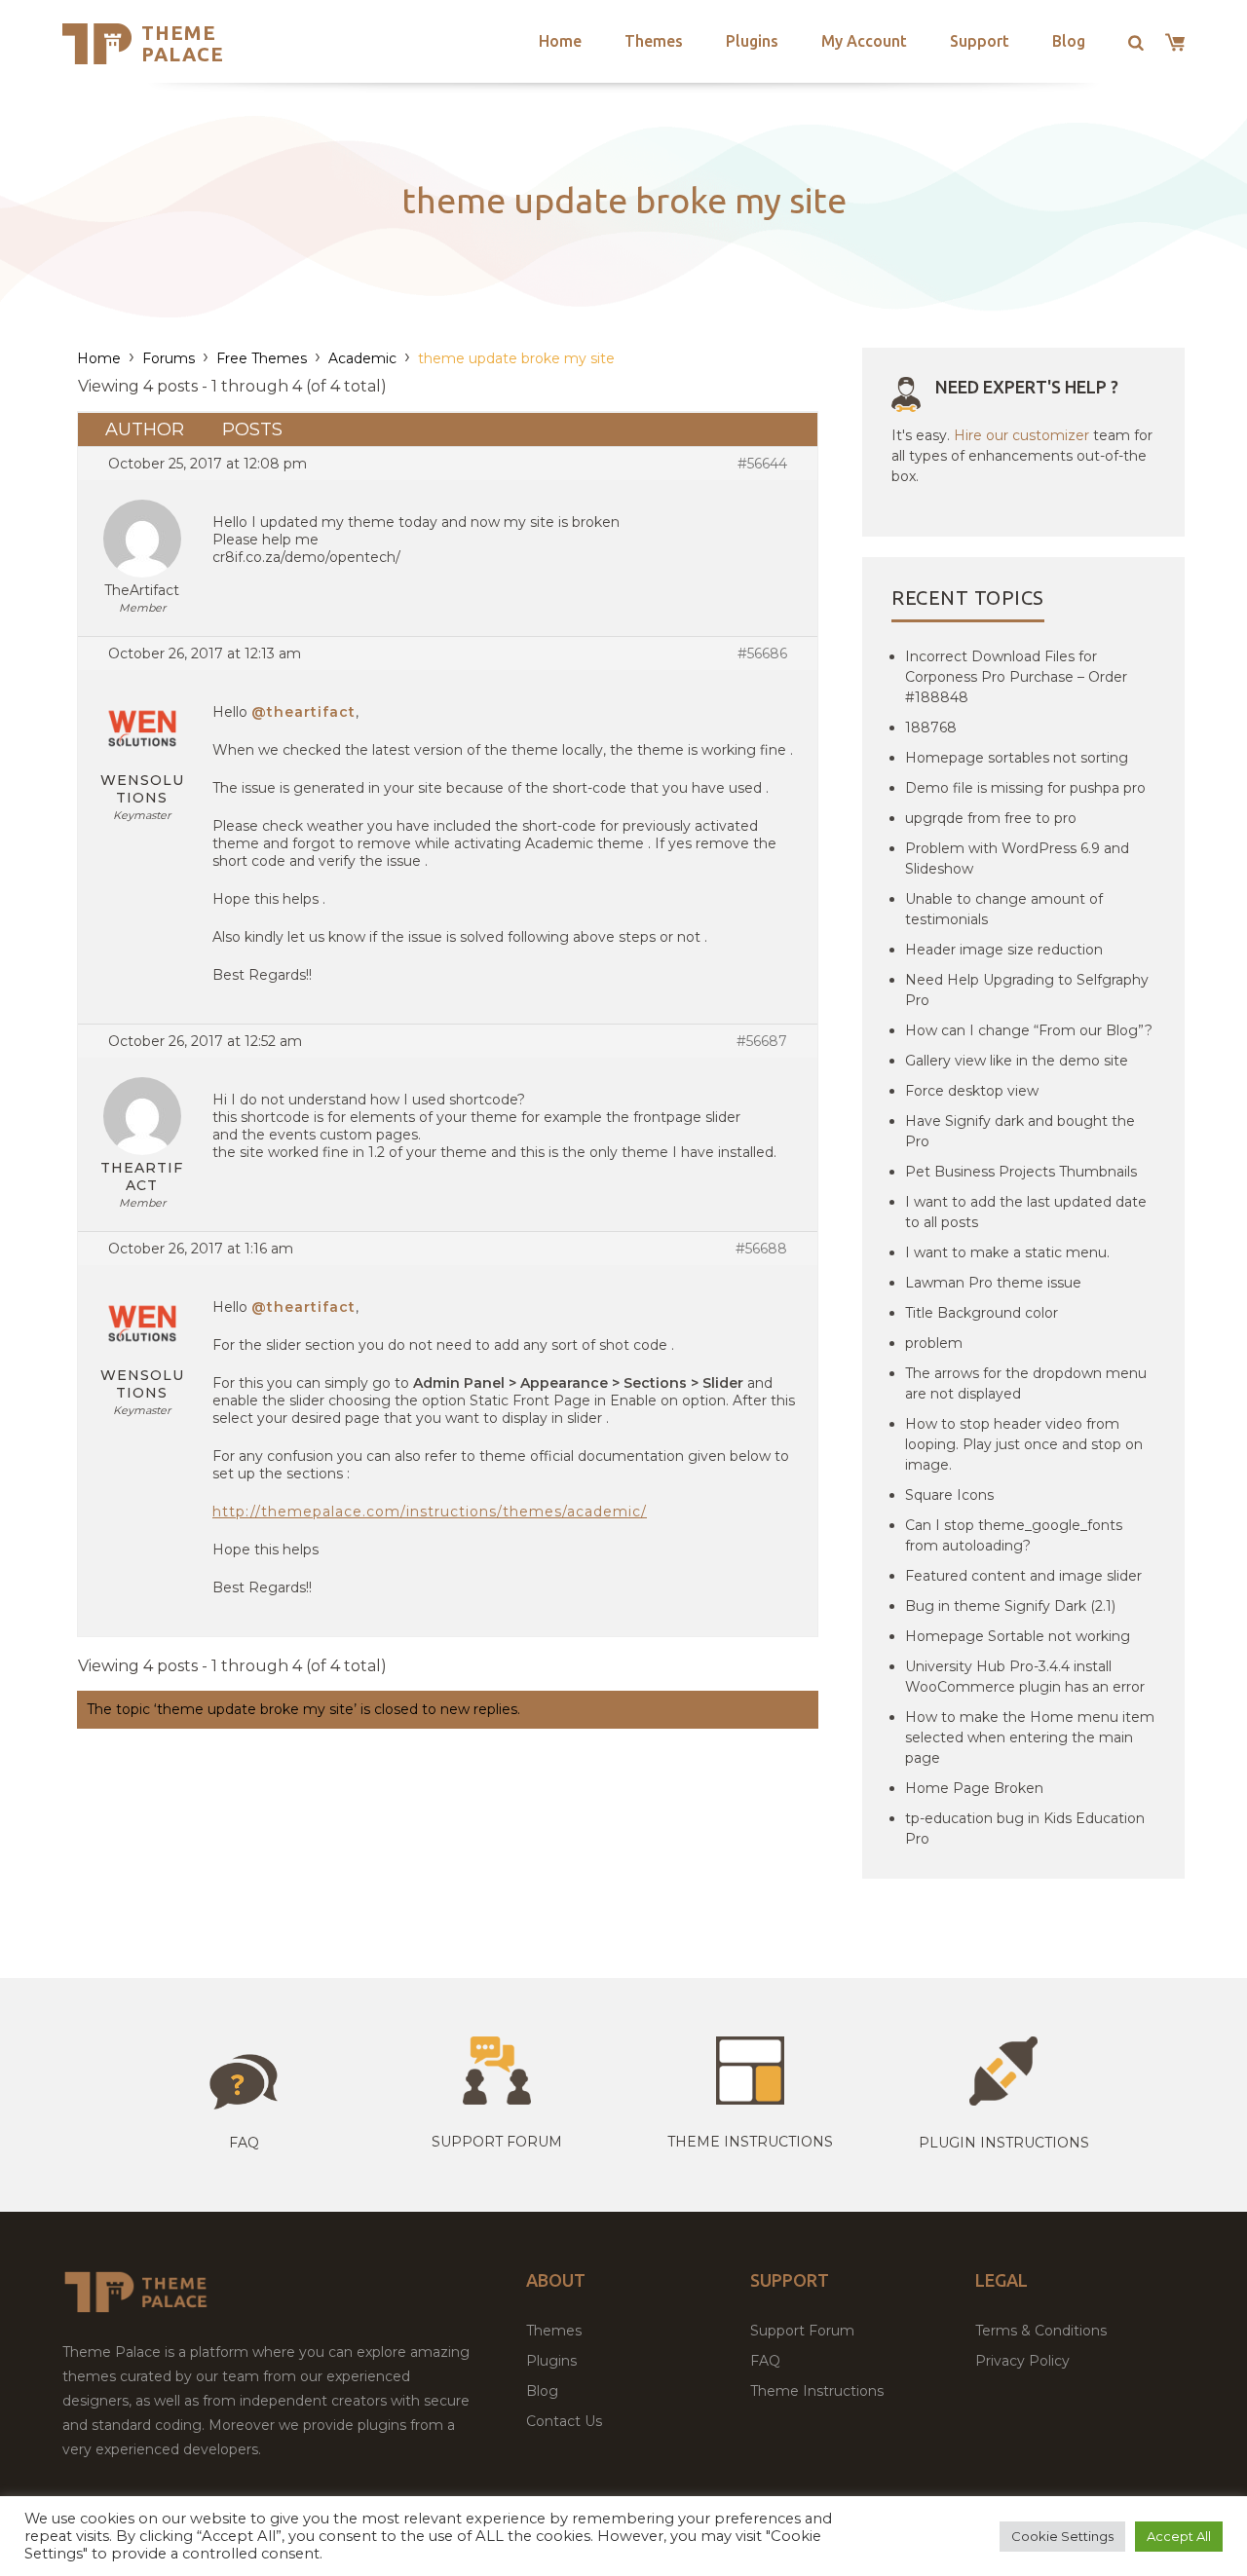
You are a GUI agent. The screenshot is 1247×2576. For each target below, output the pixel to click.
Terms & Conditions (1041, 2331)
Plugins (752, 41)
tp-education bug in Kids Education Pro (1025, 1829)
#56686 (762, 653)
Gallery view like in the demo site (1017, 1061)
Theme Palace (183, 43)
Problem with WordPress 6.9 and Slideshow (1017, 859)
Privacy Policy (1022, 2361)
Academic (362, 358)
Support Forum (497, 2142)
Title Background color (982, 1313)
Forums (169, 358)
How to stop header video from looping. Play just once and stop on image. (1024, 1444)
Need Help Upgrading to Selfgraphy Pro (1027, 990)
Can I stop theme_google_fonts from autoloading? (1014, 1535)
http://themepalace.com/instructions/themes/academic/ (430, 1512)
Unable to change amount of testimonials (1004, 909)
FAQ (765, 2361)
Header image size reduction (1004, 950)
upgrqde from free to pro (991, 818)
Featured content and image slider (1023, 1576)
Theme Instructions (817, 2391)
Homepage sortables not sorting (1017, 758)
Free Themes (262, 358)
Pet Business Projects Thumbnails (1021, 1172)
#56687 (762, 1041)
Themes (654, 41)
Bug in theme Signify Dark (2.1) (1010, 1606)
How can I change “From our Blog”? (1029, 1030)
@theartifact (303, 712)
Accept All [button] (1179, 2536)
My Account (864, 41)
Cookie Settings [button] (1062, 2536)
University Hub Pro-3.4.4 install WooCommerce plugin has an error (1025, 1677)
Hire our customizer (1021, 435)
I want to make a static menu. (1007, 1252)
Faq (244, 2143)
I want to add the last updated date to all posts (1026, 1212)
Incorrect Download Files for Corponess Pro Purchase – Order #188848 (1016, 677)
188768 (931, 728)
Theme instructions (750, 2142)
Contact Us (564, 2421)
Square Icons (949, 1495)
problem (934, 1343)
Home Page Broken (974, 1788)
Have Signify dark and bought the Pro (1020, 1131)
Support (980, 41)
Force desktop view (972, 1091)
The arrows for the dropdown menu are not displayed (1026, 1383)
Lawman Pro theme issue (993, 1283)
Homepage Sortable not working (1018, 1636)
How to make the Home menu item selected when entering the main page (1030, 1737)
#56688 (761, 1249)
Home (560, 41)
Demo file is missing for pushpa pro (1025, 788)
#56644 (762, 464)
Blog (1069, 41)
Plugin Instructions (1004, 2143)
